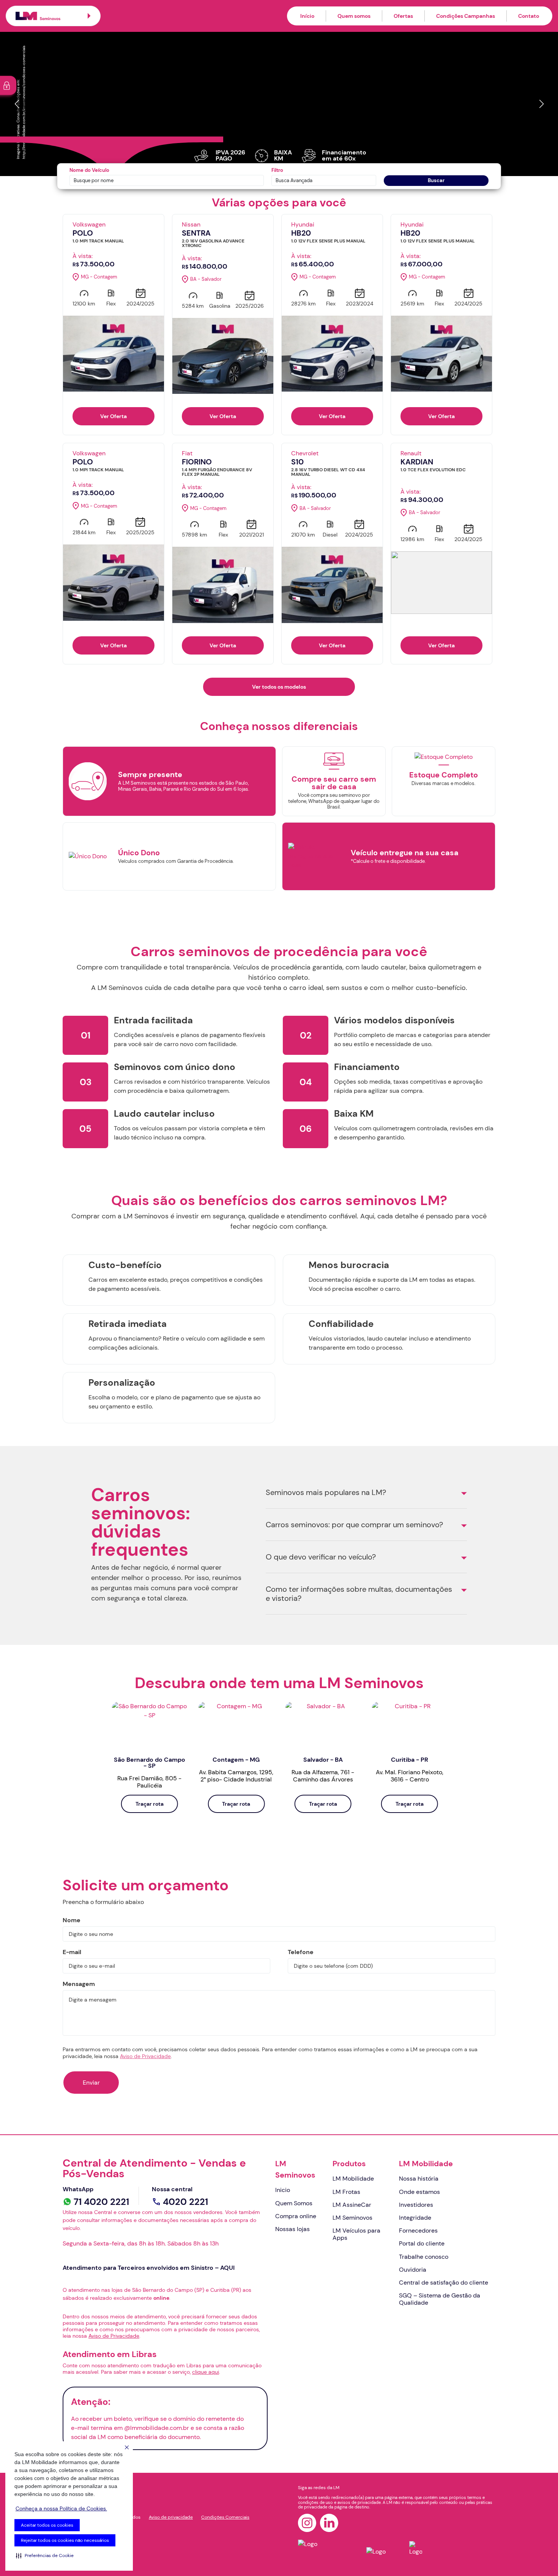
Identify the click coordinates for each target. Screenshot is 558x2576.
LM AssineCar (352, 2205)
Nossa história (419, 2179)
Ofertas (403, 16)
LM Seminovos (295, 2169)
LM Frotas (346, 2192)
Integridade (415, 2218)
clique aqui (206, 2372)
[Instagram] (307, 2523)
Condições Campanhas (466, 16)
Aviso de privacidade (171, 2517)
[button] (45, 2556)
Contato (529, 16)
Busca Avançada (294, 180)
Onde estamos (419, 2192)
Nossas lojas (292, 2229)
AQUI (227, 2268)
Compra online (296, 2216)
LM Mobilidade (353, 2179)
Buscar (436, 180)
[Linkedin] (329, 2523)
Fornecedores (418, 2231)
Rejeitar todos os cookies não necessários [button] (65, 2540)
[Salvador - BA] (323, 1725)
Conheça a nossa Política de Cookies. (61, 2508)
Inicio (283, 2190)
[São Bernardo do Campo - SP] (150, 1725)
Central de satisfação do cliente (444, 2283)
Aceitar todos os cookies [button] (47, 2525)
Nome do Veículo (89, 170)
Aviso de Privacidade (145, 2056)
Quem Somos (294, 2203)
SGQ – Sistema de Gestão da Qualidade (440, 2299)
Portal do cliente (422, 2243)
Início (307, 16)
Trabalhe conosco (424, 2257)
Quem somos (354, 16)
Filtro (277, 170)
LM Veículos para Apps (356, 2234)
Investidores (416, 2205)
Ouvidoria (413, 2270)
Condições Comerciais (225, 2517)
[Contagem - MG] (236, 1725)
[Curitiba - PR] (410, 1725)
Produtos (349, 2164)
